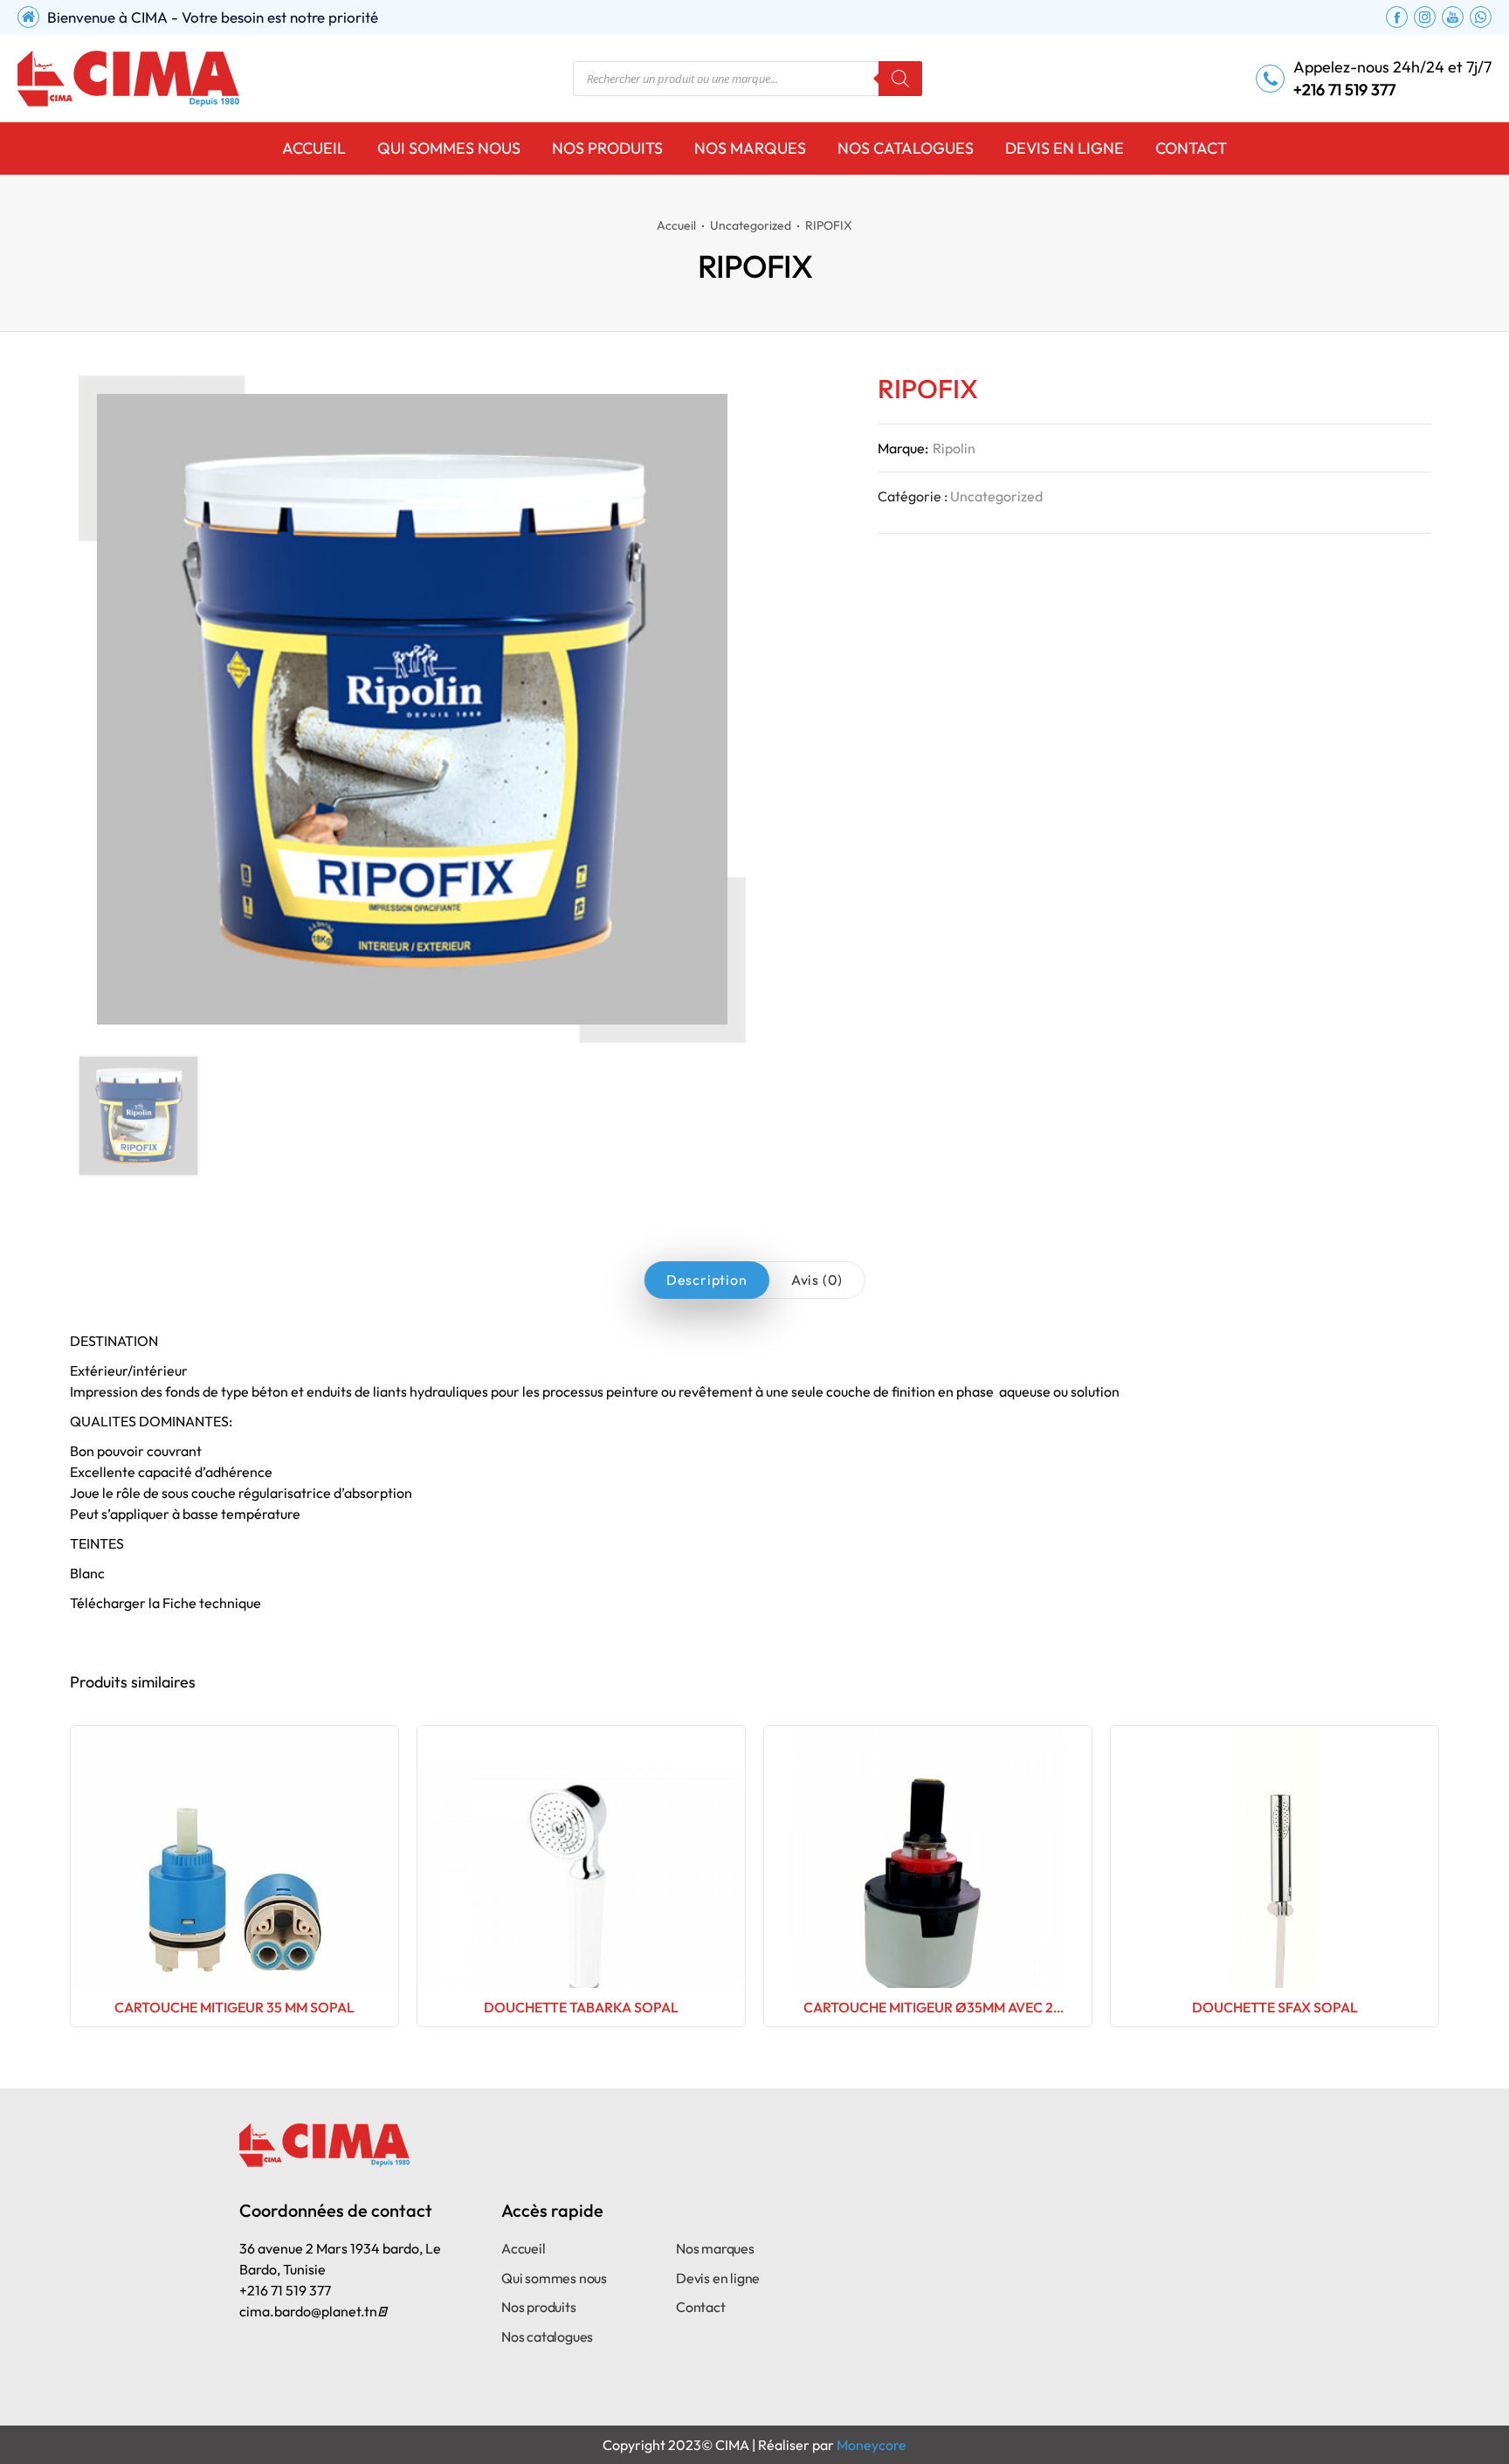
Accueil (676, 225)
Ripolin (954, 448)
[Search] (900, 79)
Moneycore (872, 2445)
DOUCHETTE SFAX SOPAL (1275, 2007)
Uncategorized (751, 225)
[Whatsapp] (1481, 17)
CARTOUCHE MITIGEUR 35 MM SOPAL (234, 2007)
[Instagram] (1425, 17)
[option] (138, 1116)
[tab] (707, 1280)
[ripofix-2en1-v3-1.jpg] (138, 1116)
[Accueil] (128, 79)
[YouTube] (1453, 17)
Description (707, 1280)
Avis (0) (817, 1280)
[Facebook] (1397, 17)
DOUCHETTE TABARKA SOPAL (581, 2007)
